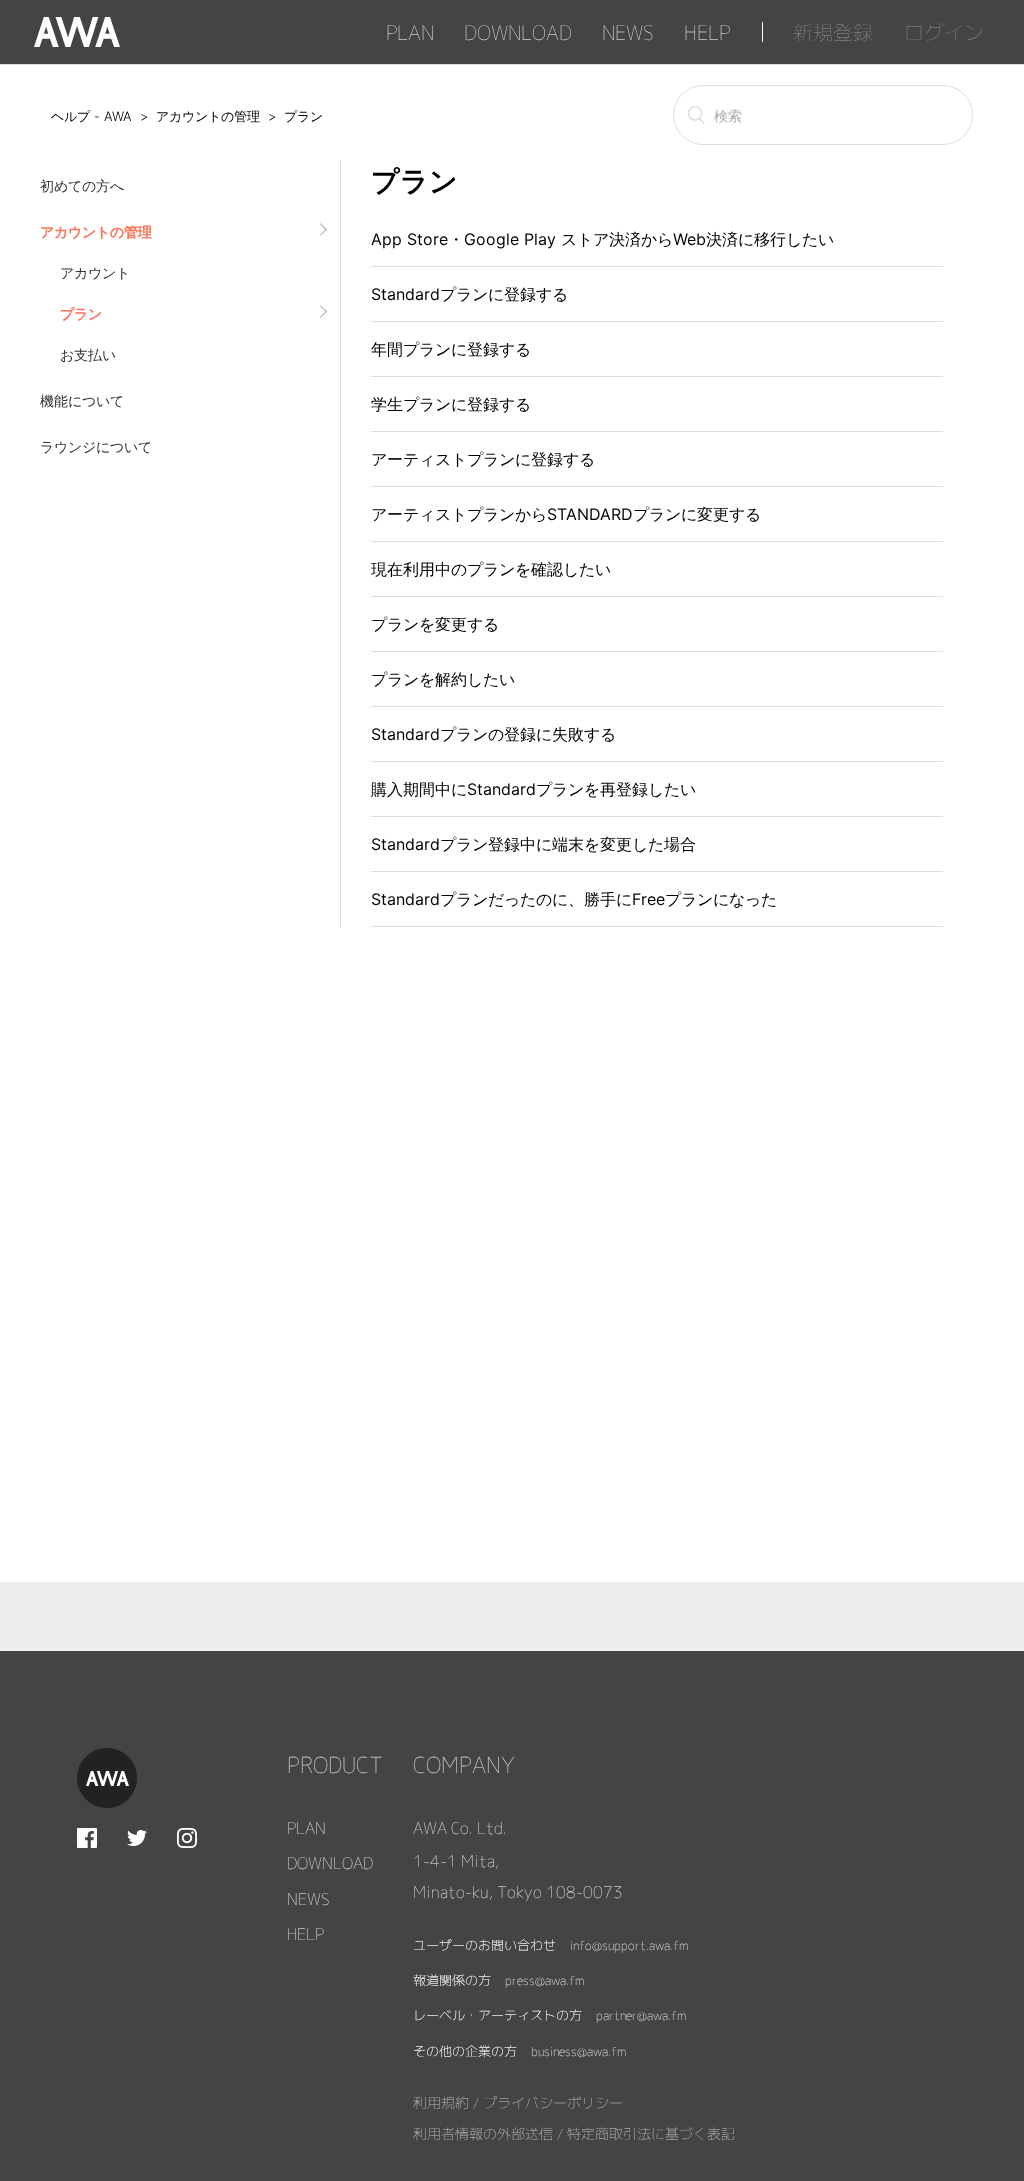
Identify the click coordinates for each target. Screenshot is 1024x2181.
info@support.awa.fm (629, 1945)
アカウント (95, 272)
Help (707, 31)
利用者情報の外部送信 (483, 2133)
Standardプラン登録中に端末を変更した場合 (533, 844)
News (628, 31)
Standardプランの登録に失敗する (493, 734)
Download (518, 31)
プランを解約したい (443, 679)
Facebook (87, 1838)
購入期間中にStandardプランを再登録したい (533, 789)
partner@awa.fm (641, 2015)
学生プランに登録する (451, 404)
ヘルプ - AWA (91, 116)
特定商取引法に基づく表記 (651, 2133)
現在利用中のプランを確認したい (491, 569)
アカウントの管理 (208, 116)
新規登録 (833, 31)
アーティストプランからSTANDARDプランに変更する (566, 514)
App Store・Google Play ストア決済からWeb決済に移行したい (602, 239)
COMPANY (464, 1764)
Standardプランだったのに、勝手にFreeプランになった (574, 899)
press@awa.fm (544, 1980)
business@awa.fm (578, 2051)
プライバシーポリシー (553, 2102)
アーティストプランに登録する (483, 459)
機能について (82, 400)
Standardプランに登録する (469, 294)
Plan (410, 31)
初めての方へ (82, 185)
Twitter (137, 1838)
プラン (303, 116)
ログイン (944, 31)
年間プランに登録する (451, 349)
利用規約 (441, 2102)
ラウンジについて (96, 446)
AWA (77, 32)
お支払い (88, 354)
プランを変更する (435, 624)
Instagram (187, 1838)
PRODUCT (335, 1764)
